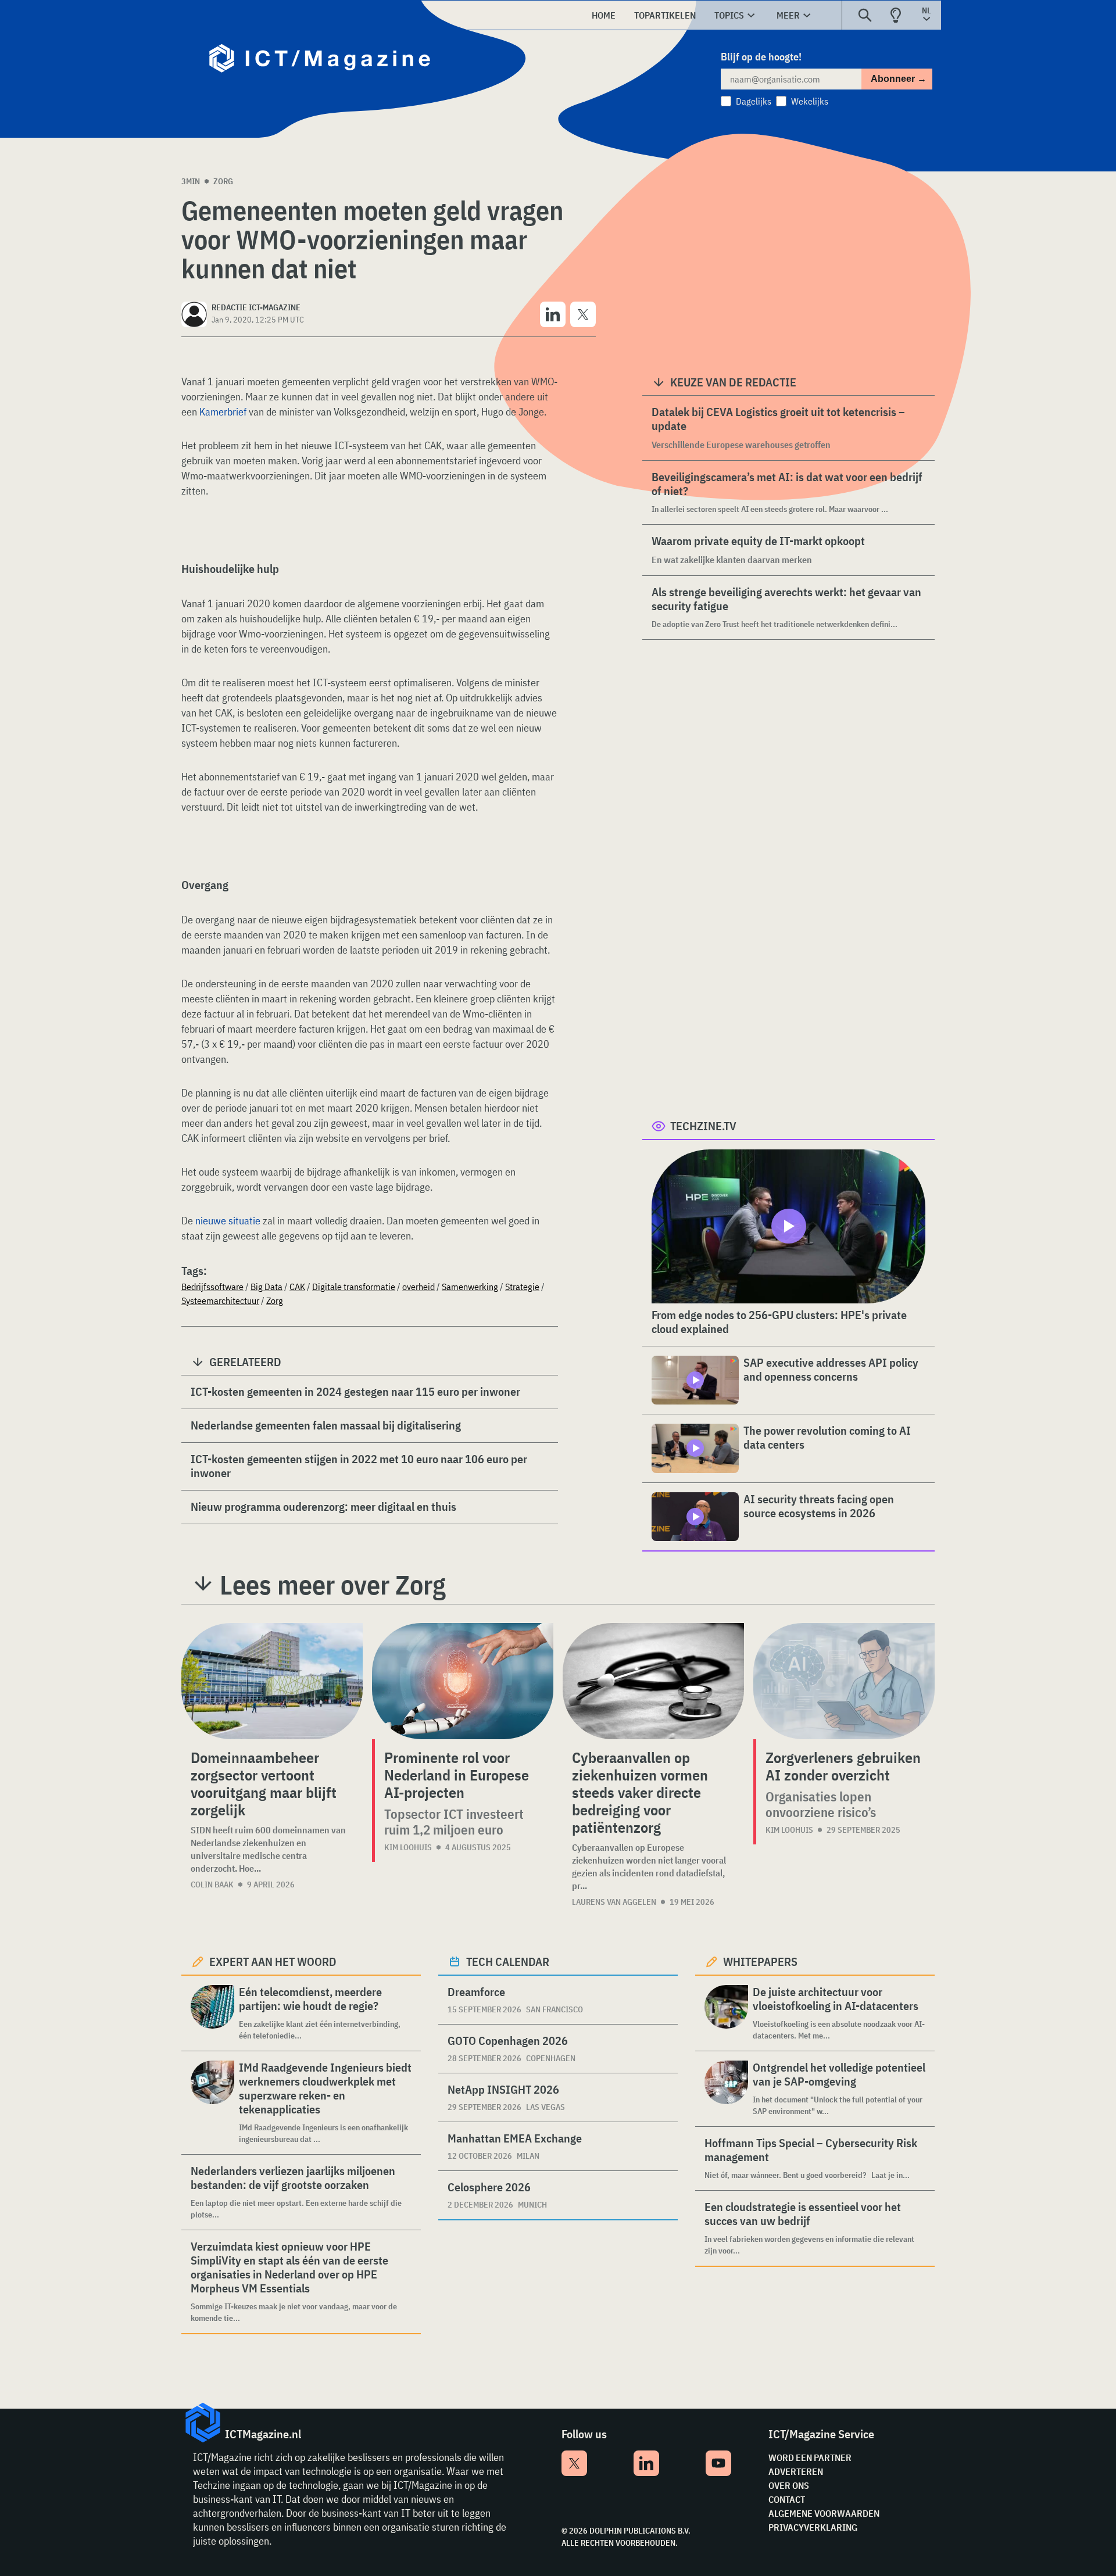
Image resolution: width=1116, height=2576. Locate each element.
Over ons (789, 2485)
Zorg (223, 181)
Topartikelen (665, 15)
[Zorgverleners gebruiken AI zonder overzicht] (844, 1681)
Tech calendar (508, 1961)
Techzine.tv (703, 1126)
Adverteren (796, 2471)
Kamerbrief (223, 412)
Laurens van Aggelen (614, 1902)
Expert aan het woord (273, 1961)
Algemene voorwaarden (824, 2513)
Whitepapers (760, 1961)
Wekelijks (810, 101)
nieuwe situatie (228, 1221)
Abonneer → (899, 79)
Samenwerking (470, 1287)
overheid (419, 1287)
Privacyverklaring (813, 2527)
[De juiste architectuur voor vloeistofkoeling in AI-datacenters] (726, 2013)
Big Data (267, 1287)
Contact (787, 2499)
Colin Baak (212, 1884)
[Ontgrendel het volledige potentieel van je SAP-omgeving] (726, 2089)
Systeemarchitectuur (220, 1300)
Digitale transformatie (354, 1287)
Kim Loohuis (408, 1847)
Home (604, 15)
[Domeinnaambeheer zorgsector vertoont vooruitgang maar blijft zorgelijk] (272, 1681)
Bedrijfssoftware (212, 1287)
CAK (297, 1287)
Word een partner (810, 2457)
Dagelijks (754, 101)
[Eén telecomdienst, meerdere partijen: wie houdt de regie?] (212, 2013)
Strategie (522, 1287)
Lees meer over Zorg (333, 1585)
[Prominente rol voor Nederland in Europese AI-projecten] (463, 1681)
